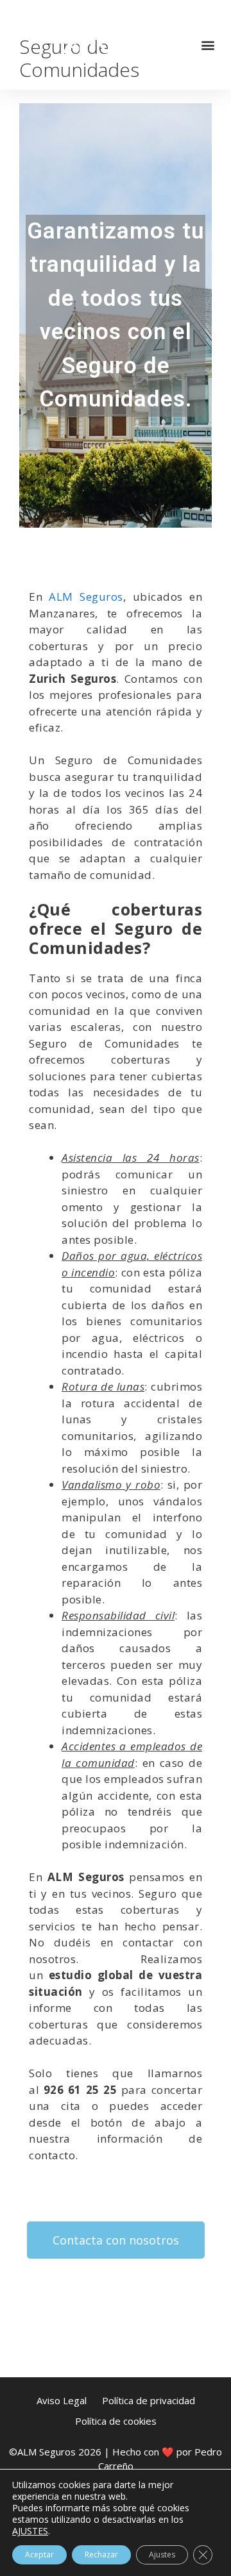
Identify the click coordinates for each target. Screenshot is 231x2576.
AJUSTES (30, 2531)
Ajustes (162, 2555)
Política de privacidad (149, 2400)
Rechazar (101, 2555)
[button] (208, 45)
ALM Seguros (86, 597)
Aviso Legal (62, 2400)
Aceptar (39, 2555)
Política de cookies (116, 2421)
